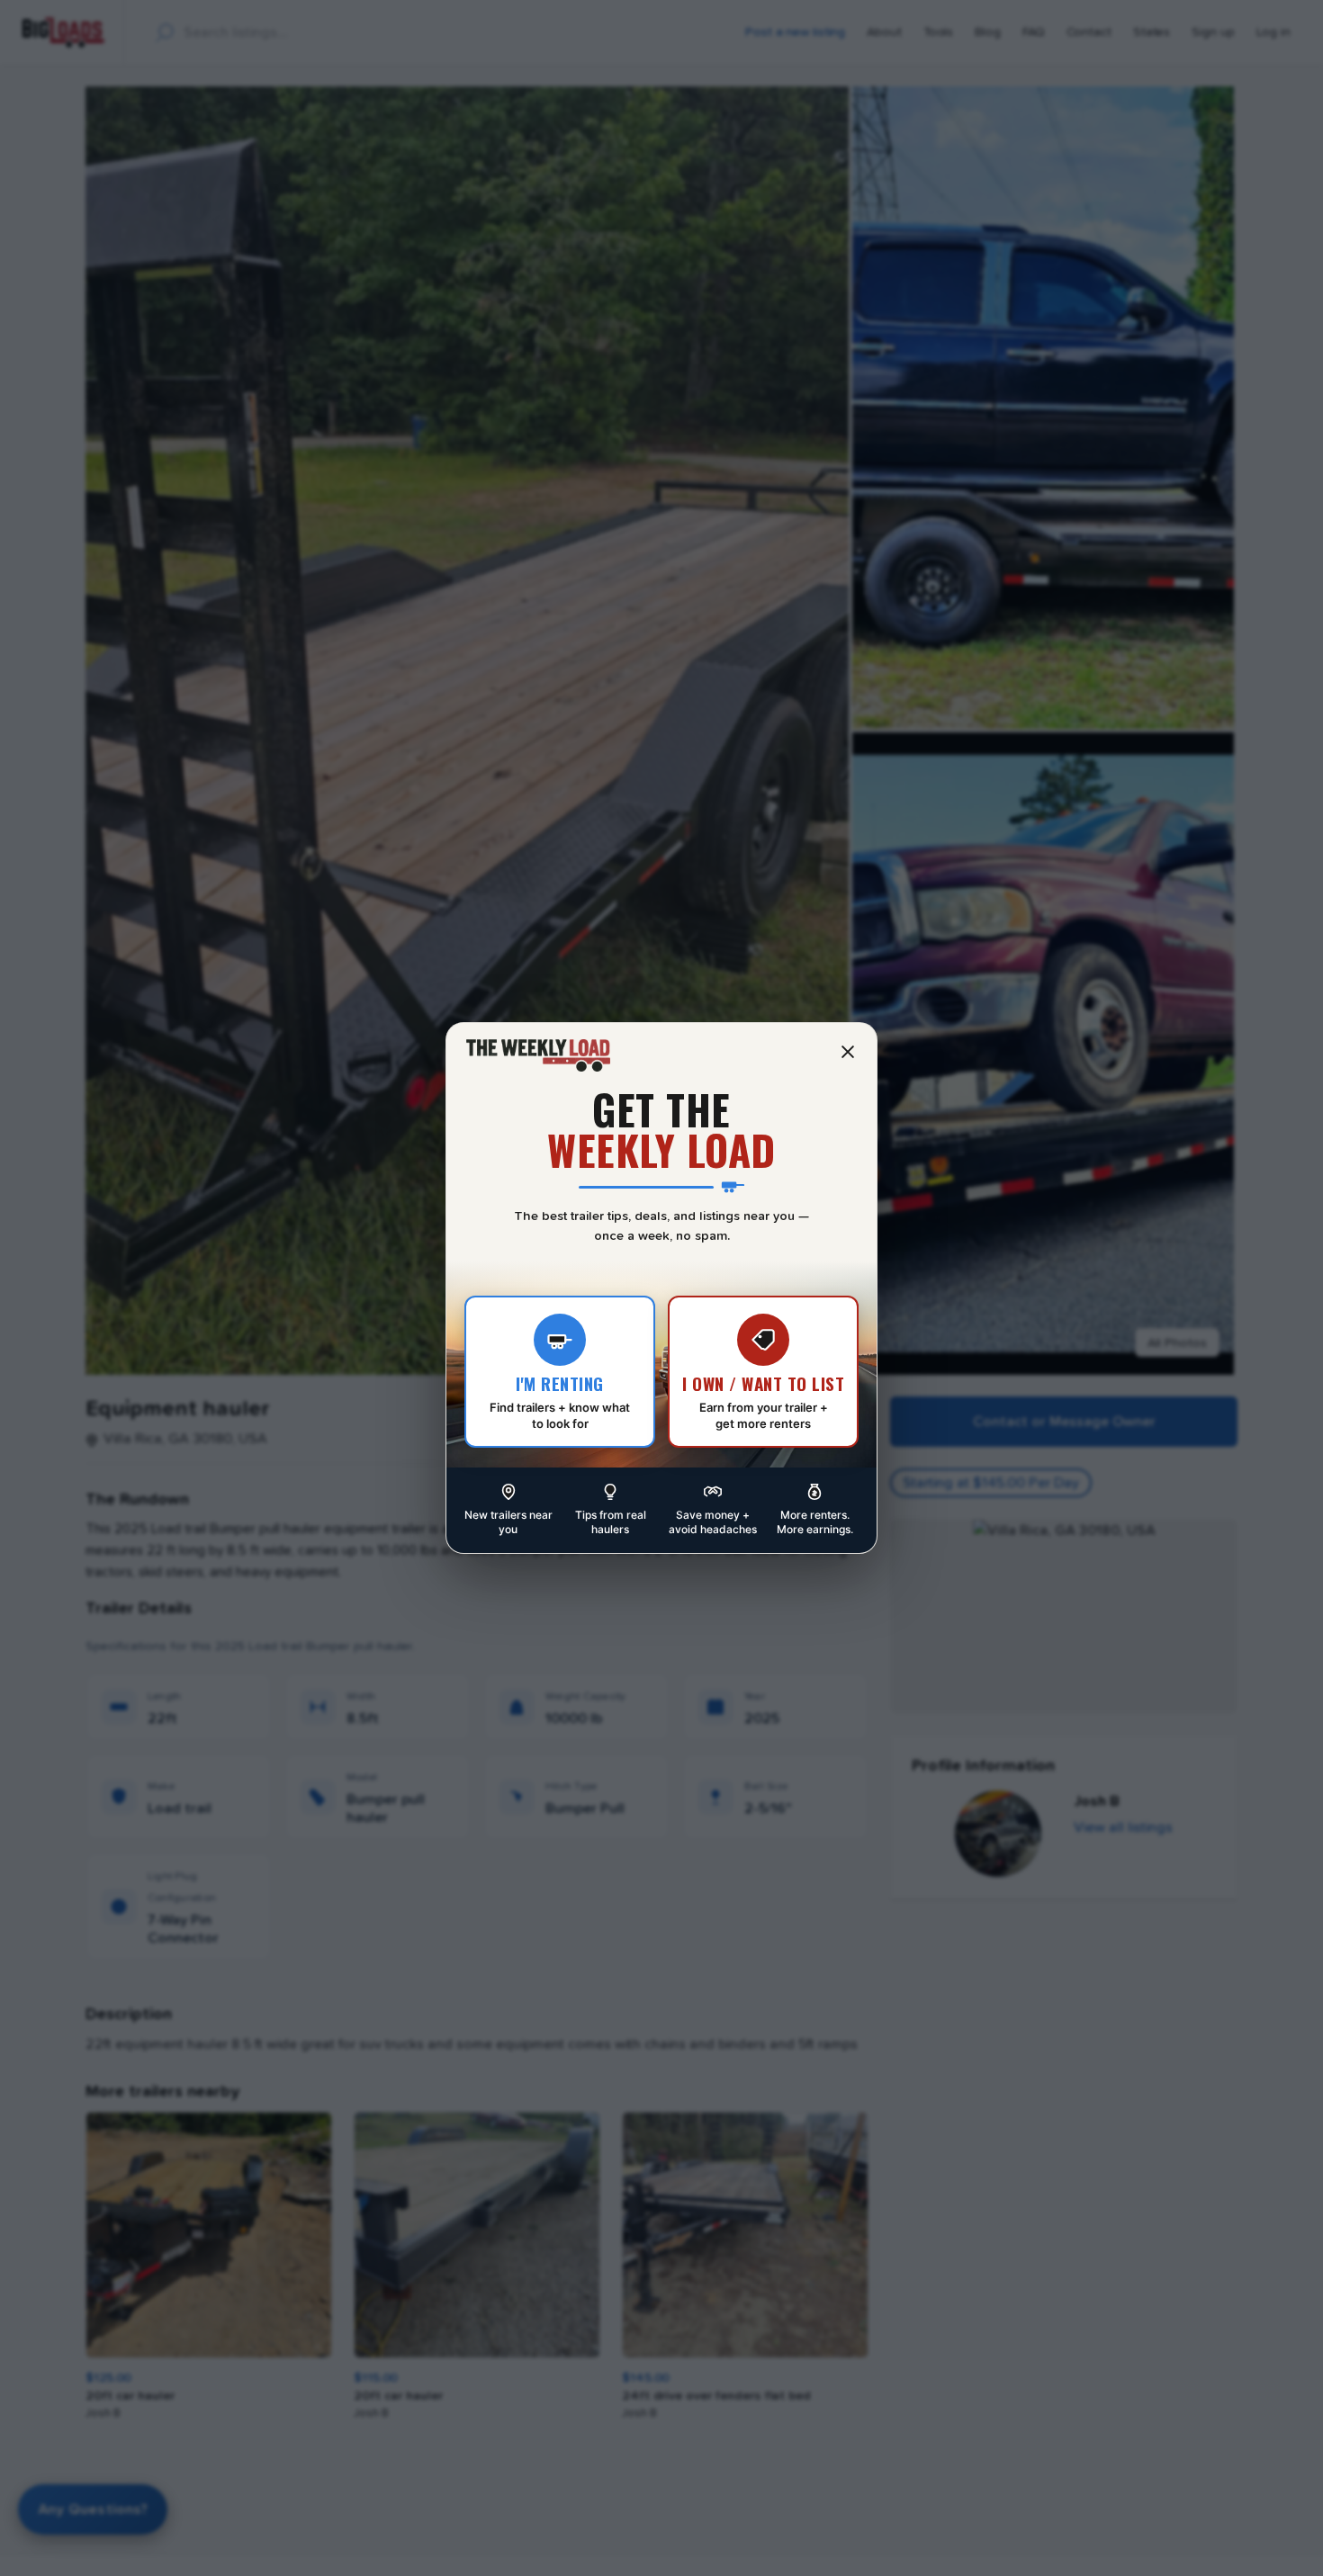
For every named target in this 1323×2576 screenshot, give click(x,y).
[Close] (848, 1052)
